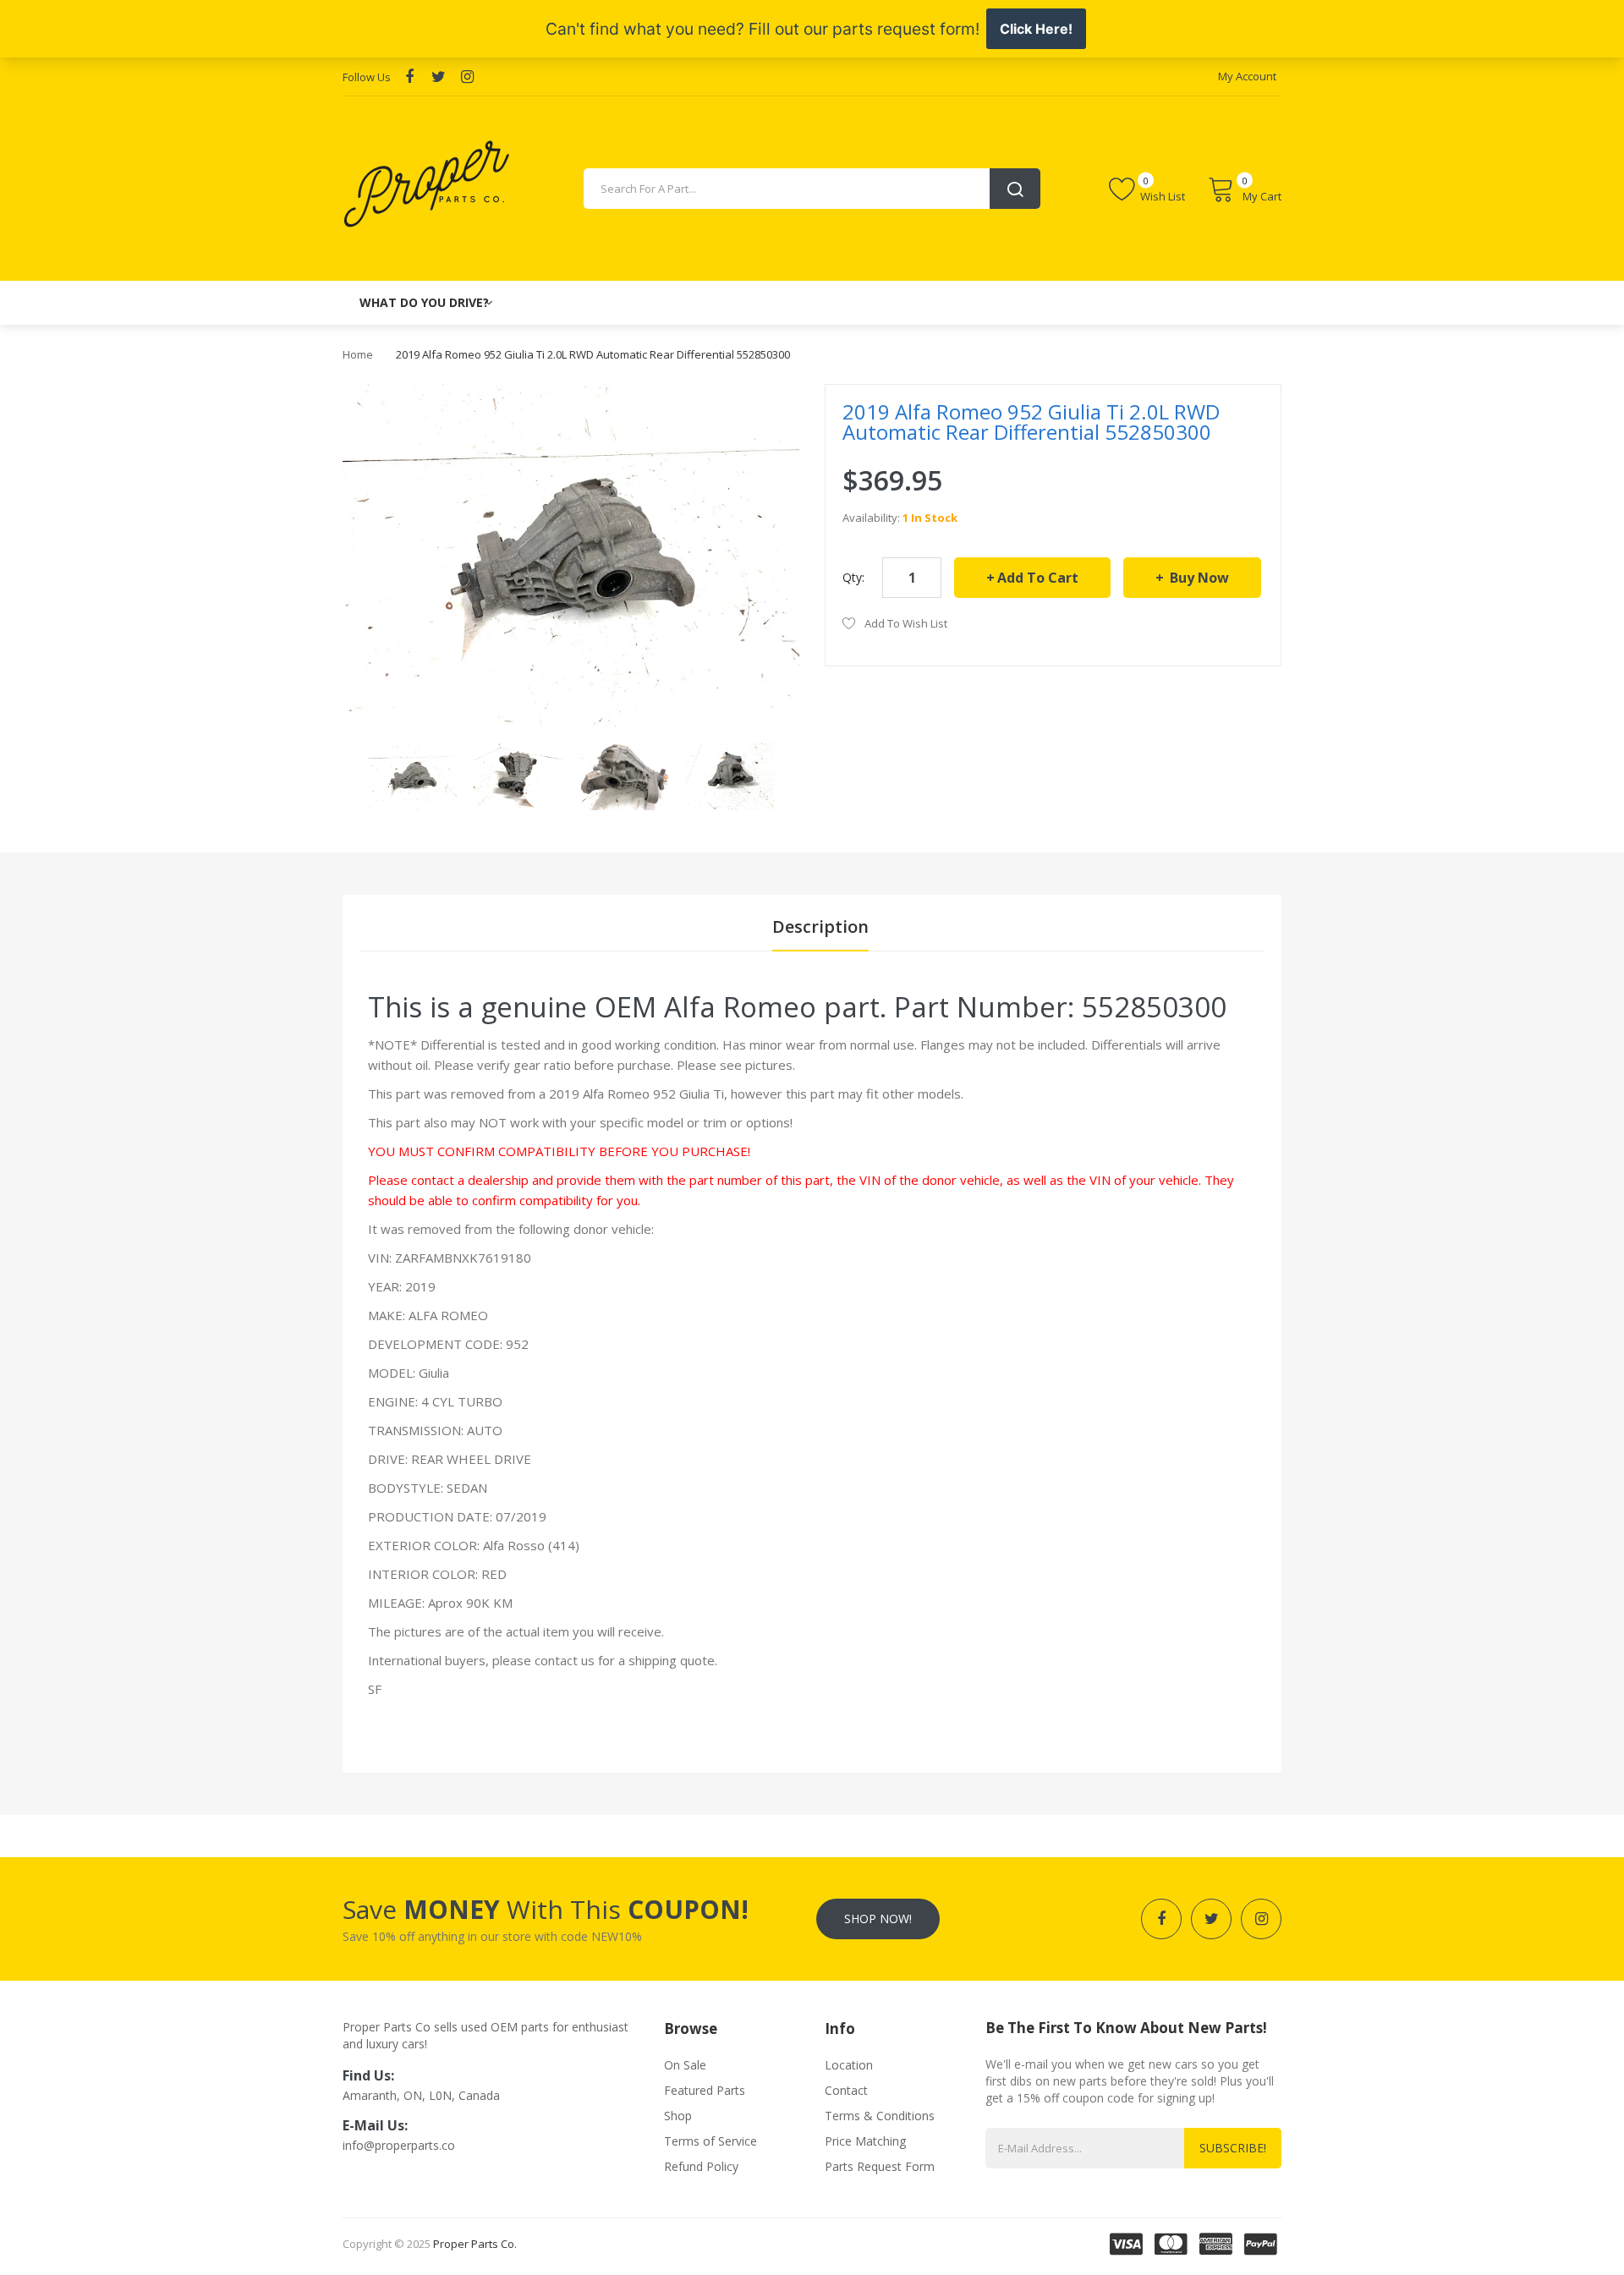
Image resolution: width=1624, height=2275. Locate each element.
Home (358, 354)
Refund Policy (701, 2166)
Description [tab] (820, 926)
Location (849, 2065)
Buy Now (1198, 578)
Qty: (853, 577)
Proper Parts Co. (475, 2244)
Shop (678, 2116)
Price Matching (865, 2141)
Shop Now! (878, 1919)
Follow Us (367, 77)
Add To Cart (1038, 578)
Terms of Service (710, 2141)
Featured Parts (705, 2090)
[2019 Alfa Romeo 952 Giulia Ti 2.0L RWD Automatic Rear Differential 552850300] (412, 775)
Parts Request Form (880, 2166)
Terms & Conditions (880, 2116)
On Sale (685, 2065)
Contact (846, 2090)
